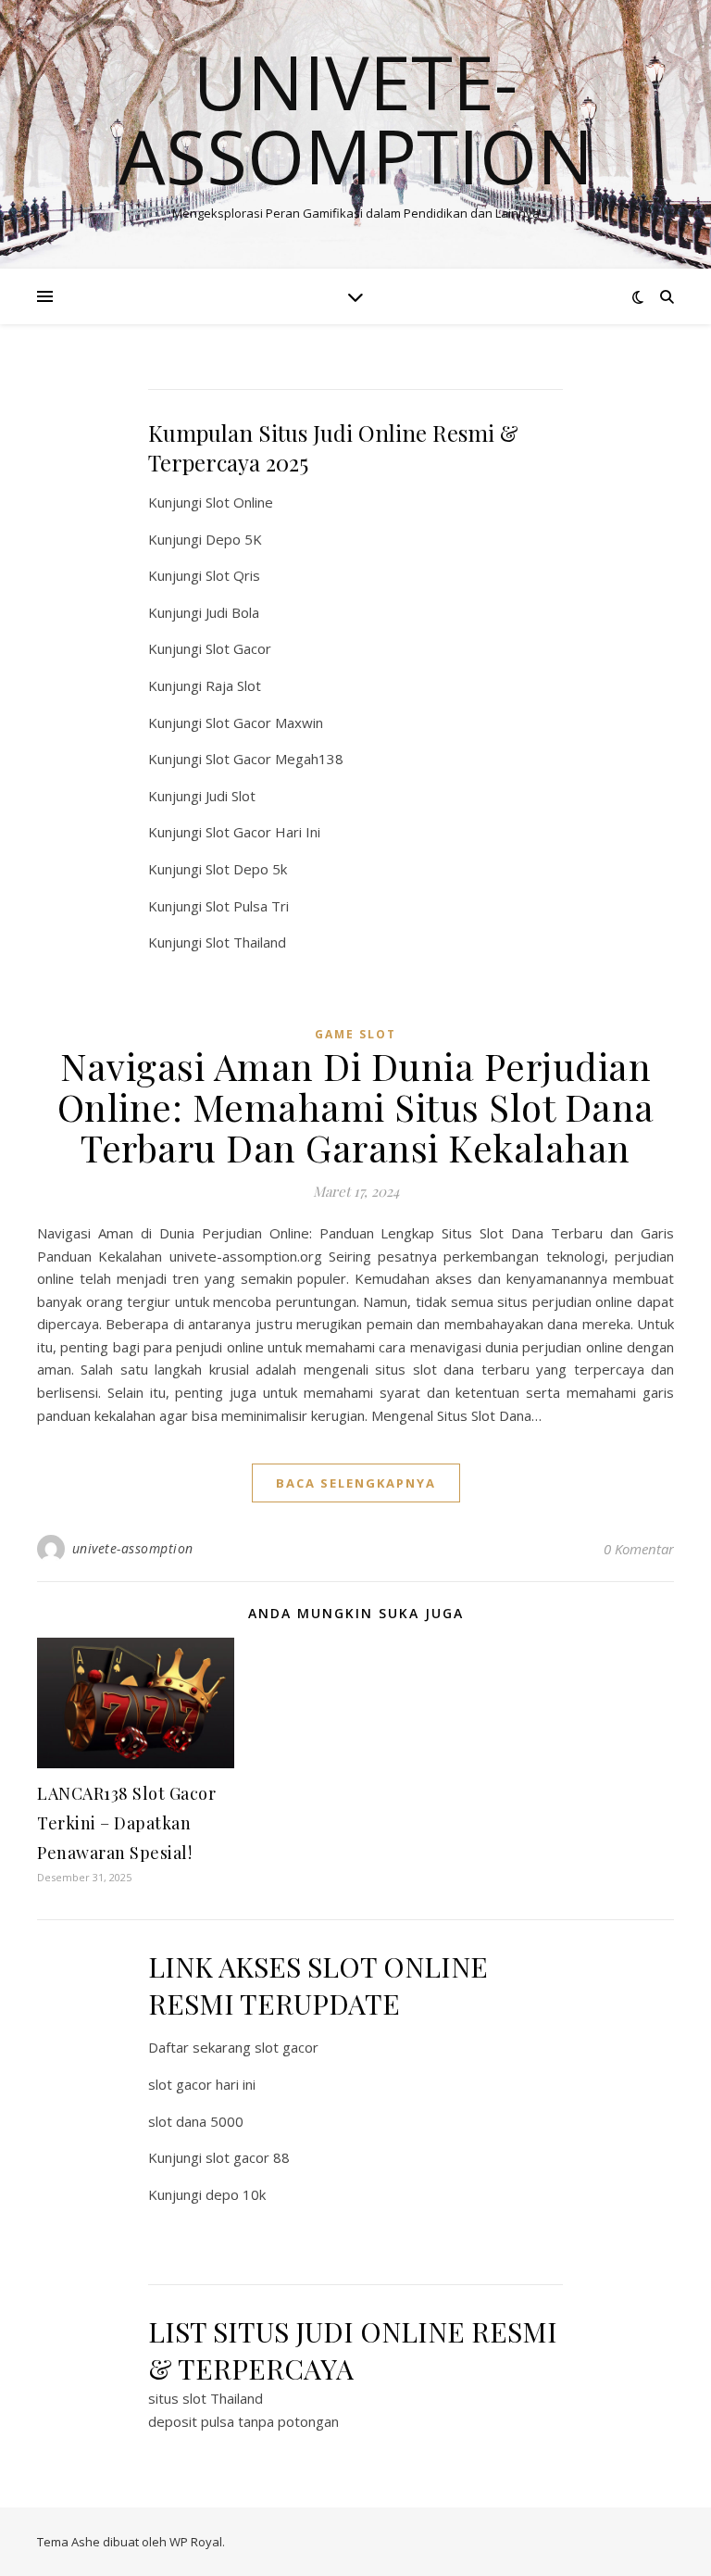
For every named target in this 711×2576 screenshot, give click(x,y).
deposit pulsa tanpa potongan (243, 2421)
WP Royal (196, 2542)
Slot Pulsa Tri (247, 906)
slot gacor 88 (248, 2157)
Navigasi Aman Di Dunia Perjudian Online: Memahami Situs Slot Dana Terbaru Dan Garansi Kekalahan (356, 1106)
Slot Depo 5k (246, 869)
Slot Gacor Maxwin (264, 723)
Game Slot (355, 1034)
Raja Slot (233, 685)
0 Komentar (639, 1549)
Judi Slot (231, 796)
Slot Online (239, 502)
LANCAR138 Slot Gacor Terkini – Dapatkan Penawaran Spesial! (126, 1823)
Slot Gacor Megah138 (274, 759)
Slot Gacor (238, 648)
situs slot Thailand (206, 2398)
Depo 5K (234, 539)
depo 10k (236, 2194)
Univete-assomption (356, 119)
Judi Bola (232, 612)
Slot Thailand (246, 942)
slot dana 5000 (196, 2121)
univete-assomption (133, 1548)
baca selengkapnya (356, 1483)
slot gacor (287, 2047)
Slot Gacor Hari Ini (263, 832)
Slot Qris (233, 575)
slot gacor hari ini (202, 2084)
